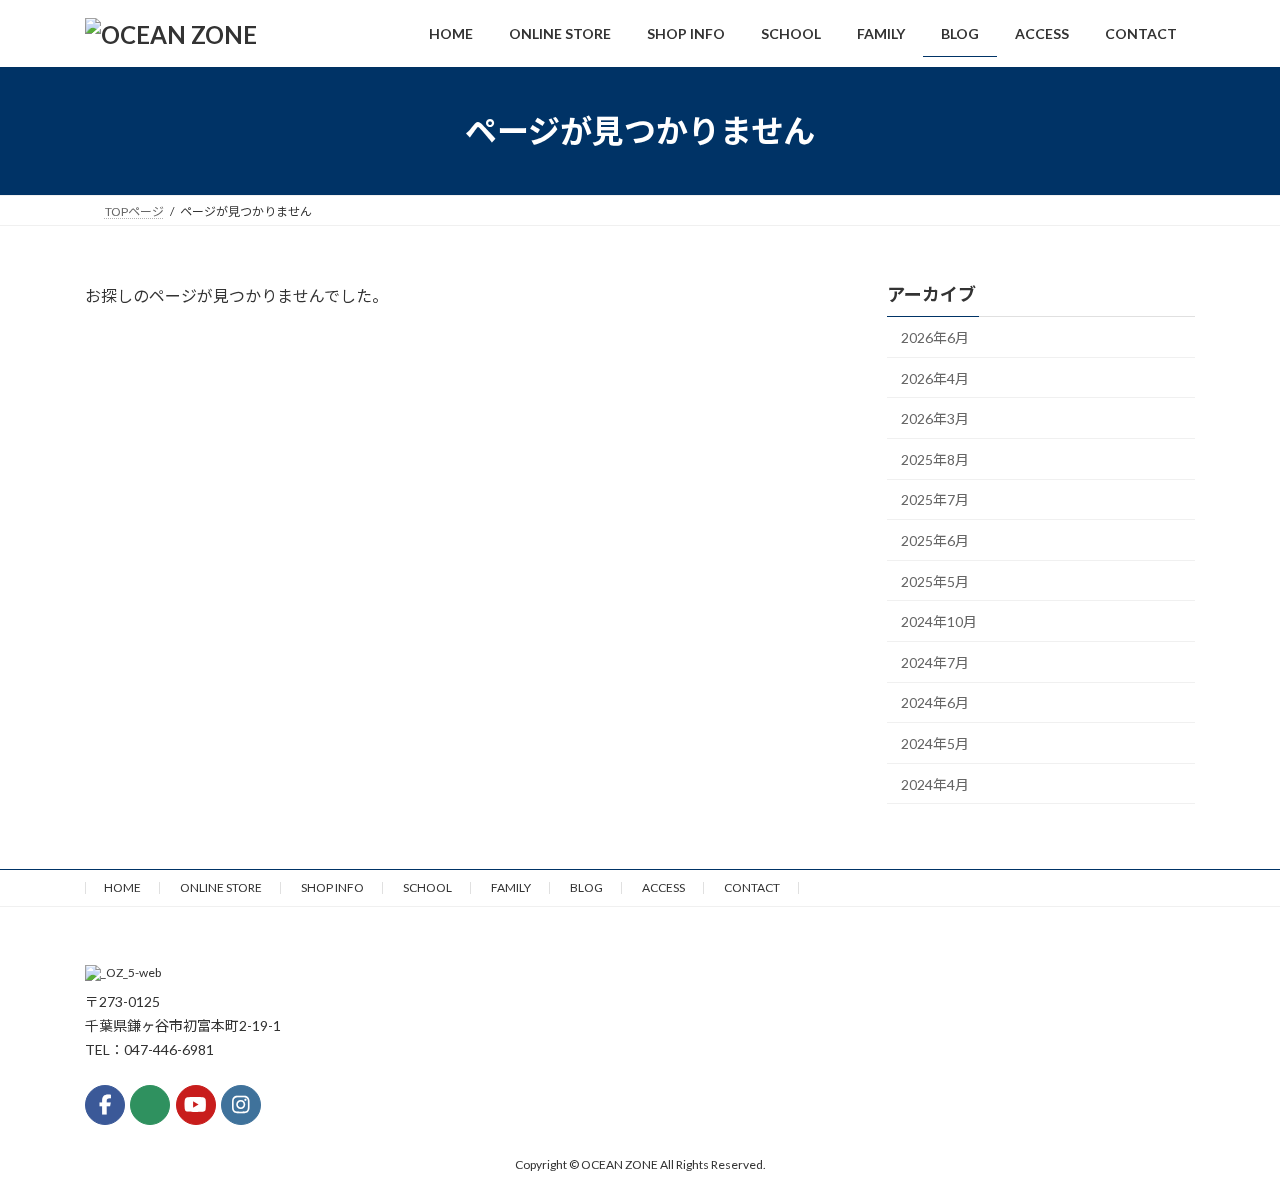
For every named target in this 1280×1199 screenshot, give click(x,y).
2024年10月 (939, 621)
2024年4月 (935, 784)
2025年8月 (935, 459)
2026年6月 (935, 337)
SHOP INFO (332, 887)
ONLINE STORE (221, 887)
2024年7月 (935, 662)
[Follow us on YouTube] (196, 1105)
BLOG (586, 887)
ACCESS (663, 887)
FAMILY (511, 887)
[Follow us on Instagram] (241, 1105)
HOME (122, 887)
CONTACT (752, 887)
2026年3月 (935, 418)
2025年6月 (935, 540)
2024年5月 (935, 743)
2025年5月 (935, 581)
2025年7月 (935, 500)
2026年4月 (935, 378)
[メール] (150, 1105)
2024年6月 (935, 703)
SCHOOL (427, 887)
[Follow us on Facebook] (105, 1105)
